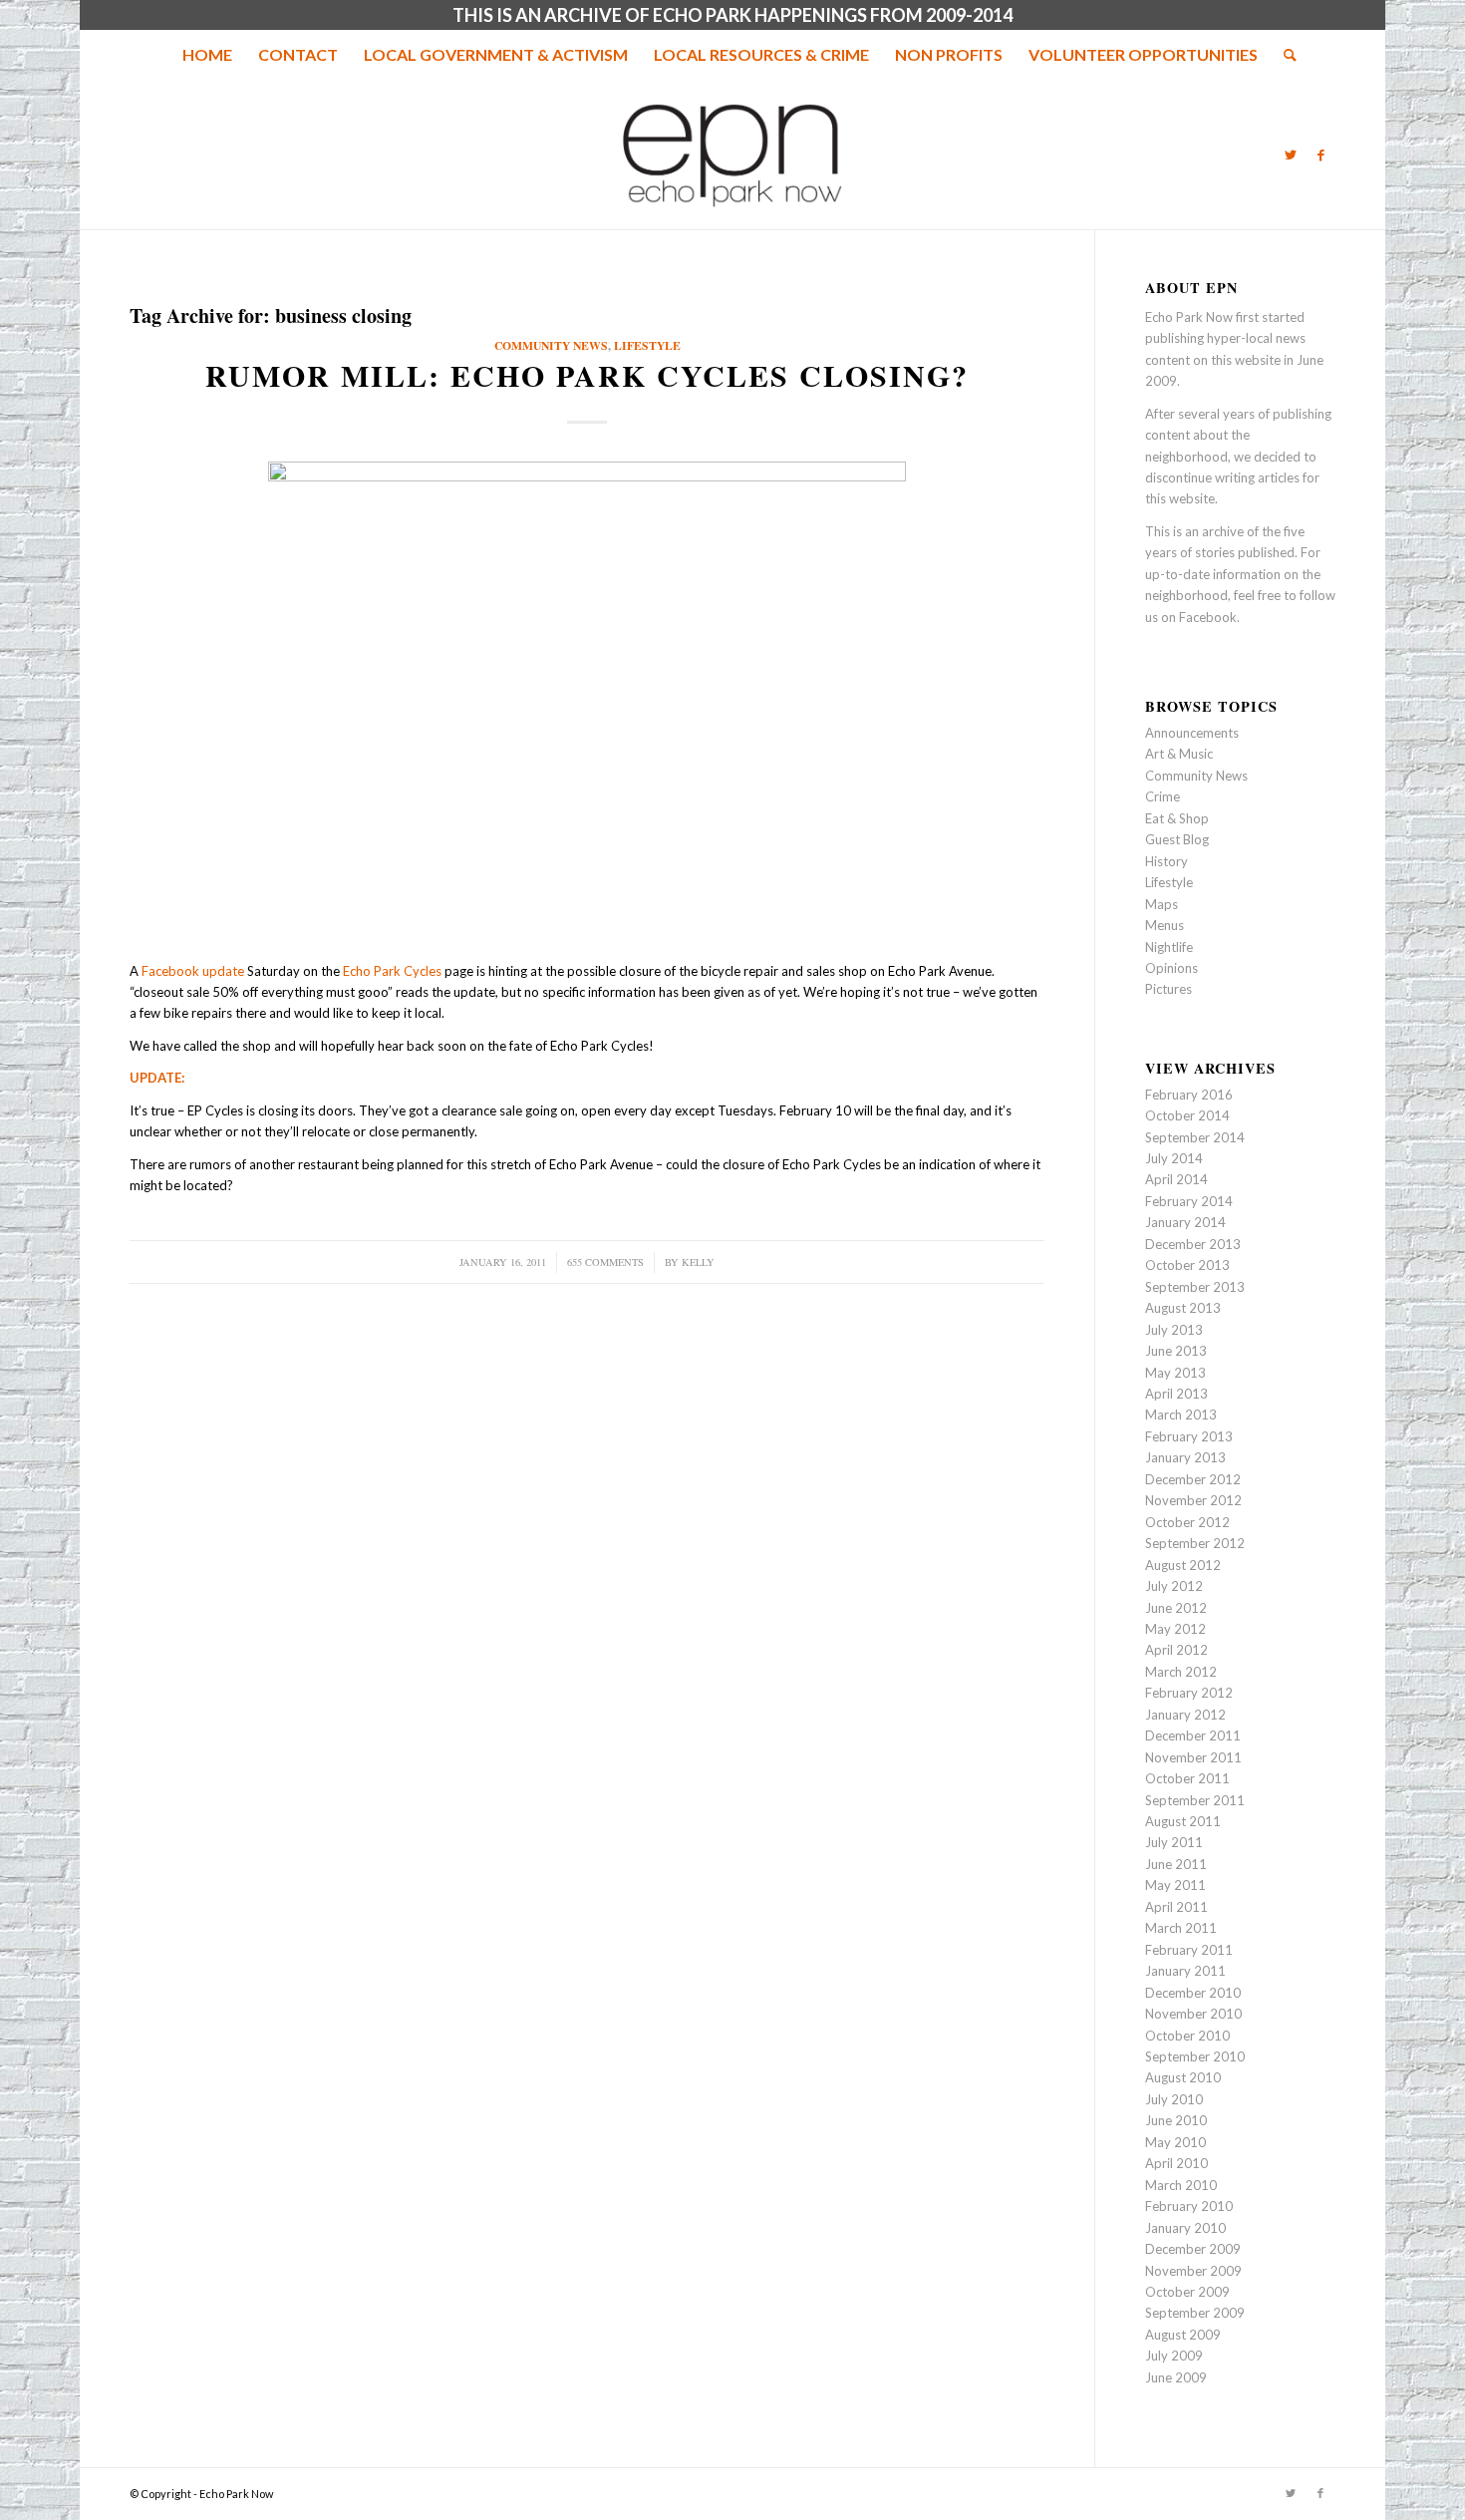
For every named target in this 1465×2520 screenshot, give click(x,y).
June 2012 (1176, 1608)
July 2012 (1174, 1586)
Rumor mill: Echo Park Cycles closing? (587, 375)
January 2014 (1185, 1222)
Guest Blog (1177, 839)
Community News (551, 345)
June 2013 (1176, 1351)
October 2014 (1187, 1115)
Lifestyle (647, 345)
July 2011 (1174, 1842)
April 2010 (1176, 2163)
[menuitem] (207, 55)
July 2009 (1174, 2356)
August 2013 (1183, 1308)
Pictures (1169, 989)
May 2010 (1175, 2142)
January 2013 (1185, 1457)
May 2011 (1175, 1885)
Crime (1163, 796)
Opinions (1172, 968)
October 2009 (1187, 2292)
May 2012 (1175, 1629)
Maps (1162, 904)
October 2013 (1187, 1265)
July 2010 (1174, 2099)
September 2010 (1195, 2056)
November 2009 (1193, 2271)
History (1167, 861)
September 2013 (1195, 1287)
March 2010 (1181, 2185)
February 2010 (1189, 2206)
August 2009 (1183, 2335)
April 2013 (1176, 1394)
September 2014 (1195, 1137)
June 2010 (1176, 2120)
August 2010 (1183, 2077)
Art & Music (1179, 754)
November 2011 (1193, 1757)
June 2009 (1176, 2377)
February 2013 (1189, 1436)
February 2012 (1189, 1693)
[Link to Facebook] (1320, 155)
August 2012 (1183, 1565)
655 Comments (605, 1262)
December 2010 (1193, 1993)
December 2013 (1193, 1244)
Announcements (1192, 733)
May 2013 (1175, 1373)
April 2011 (1176, 1907)
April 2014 (1176, 1179)
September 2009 (1195, 2313)
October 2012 (1187, 1522)
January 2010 (1185, 2228)
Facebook (1208, 617)
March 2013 (1181, 1415)
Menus (1165, 925)
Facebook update (193, 971)
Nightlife (1169, 947)
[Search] (1284, 55)
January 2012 (1185, 1715)
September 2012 (1195, 1543)
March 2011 (1181, 1928)
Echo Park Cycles (392, 971)
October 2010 (1187, 2036)
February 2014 (1189, 1201)
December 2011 (1193, 1735)
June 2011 (1176, 1864)
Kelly (698, 1262)
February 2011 (1189, 1950)
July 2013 (1174, 1330)
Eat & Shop (1177, 818)
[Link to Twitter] (1291, 155)
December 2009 (1193, 2249)
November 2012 (1193, 1500)
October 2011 (1187, 1778)
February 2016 (1189, 1095)
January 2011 (1185, 1971)
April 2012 (1176, 1650)
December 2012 (1193, 1479)
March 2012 (1181, 1672)
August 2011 (1183, 1821)
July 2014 (1174, 1158)
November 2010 (1193, 2014)
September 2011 (1195, 1800)
